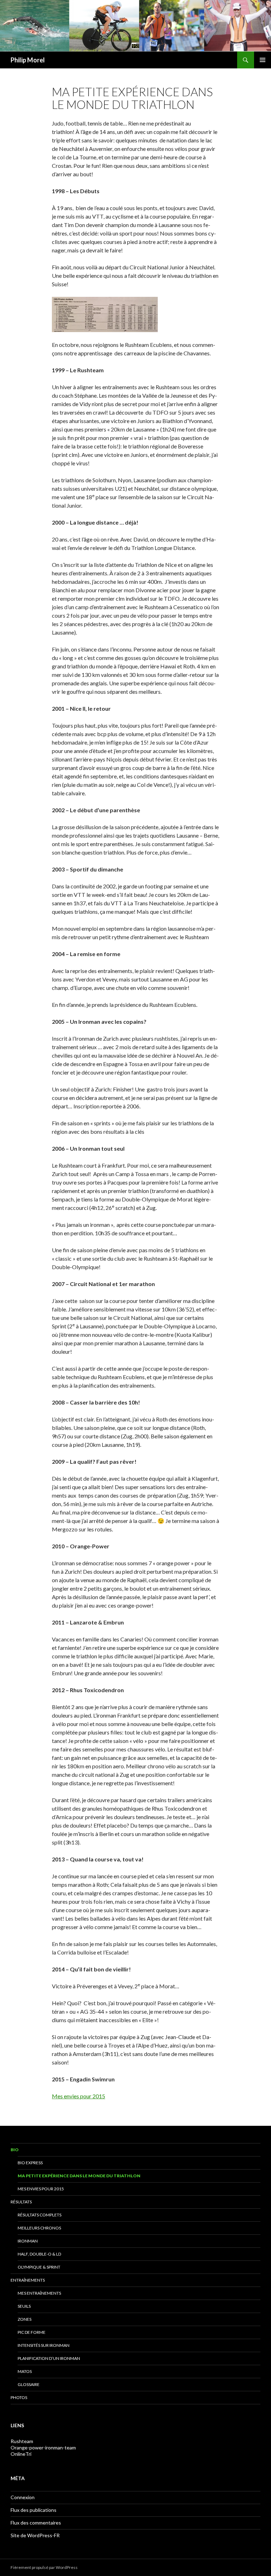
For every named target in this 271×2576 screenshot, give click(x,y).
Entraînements (28, 2280)
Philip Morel (28, 60)
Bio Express (30, 2163)
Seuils (24, 2306)
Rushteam (22, 2441)
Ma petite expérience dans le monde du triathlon (79, 2176)
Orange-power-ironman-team (43, 2447)
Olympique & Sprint (39, 2267)
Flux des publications (34, 2510)
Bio (15, 2150)
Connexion (23, 2497)
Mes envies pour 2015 (79, 2096)
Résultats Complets (40, 2215)
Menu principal (263, 60)
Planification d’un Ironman (49, 2358)
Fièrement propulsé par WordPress (44, 2567)
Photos (19, 2397)
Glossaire (29, 2384)
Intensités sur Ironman (44, 2345)
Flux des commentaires (36, 2523)
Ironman (28, 2241)
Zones (25, 2319)
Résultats (21, 2202)
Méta (18, 2478)
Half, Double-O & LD (39, 2254)
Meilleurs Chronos (39, 2228)
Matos (25, 2371)
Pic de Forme (32, 2332)
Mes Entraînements (39, 2293)
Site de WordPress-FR (35, 2535)
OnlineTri (21, 2454)
